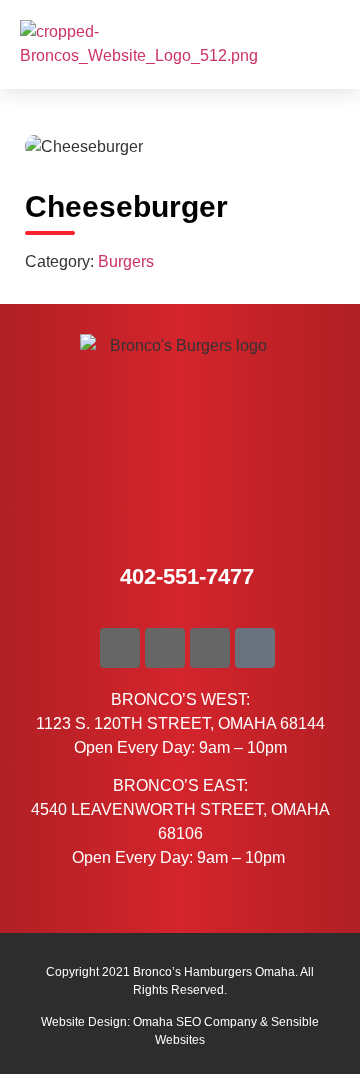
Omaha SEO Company (195, 1022)
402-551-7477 (187, 576)
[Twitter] (165, 648)
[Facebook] (120, 648)
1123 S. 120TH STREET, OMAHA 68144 (180, 723)
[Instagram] (210, 648)
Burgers (126, 261)
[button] (321, 44)
